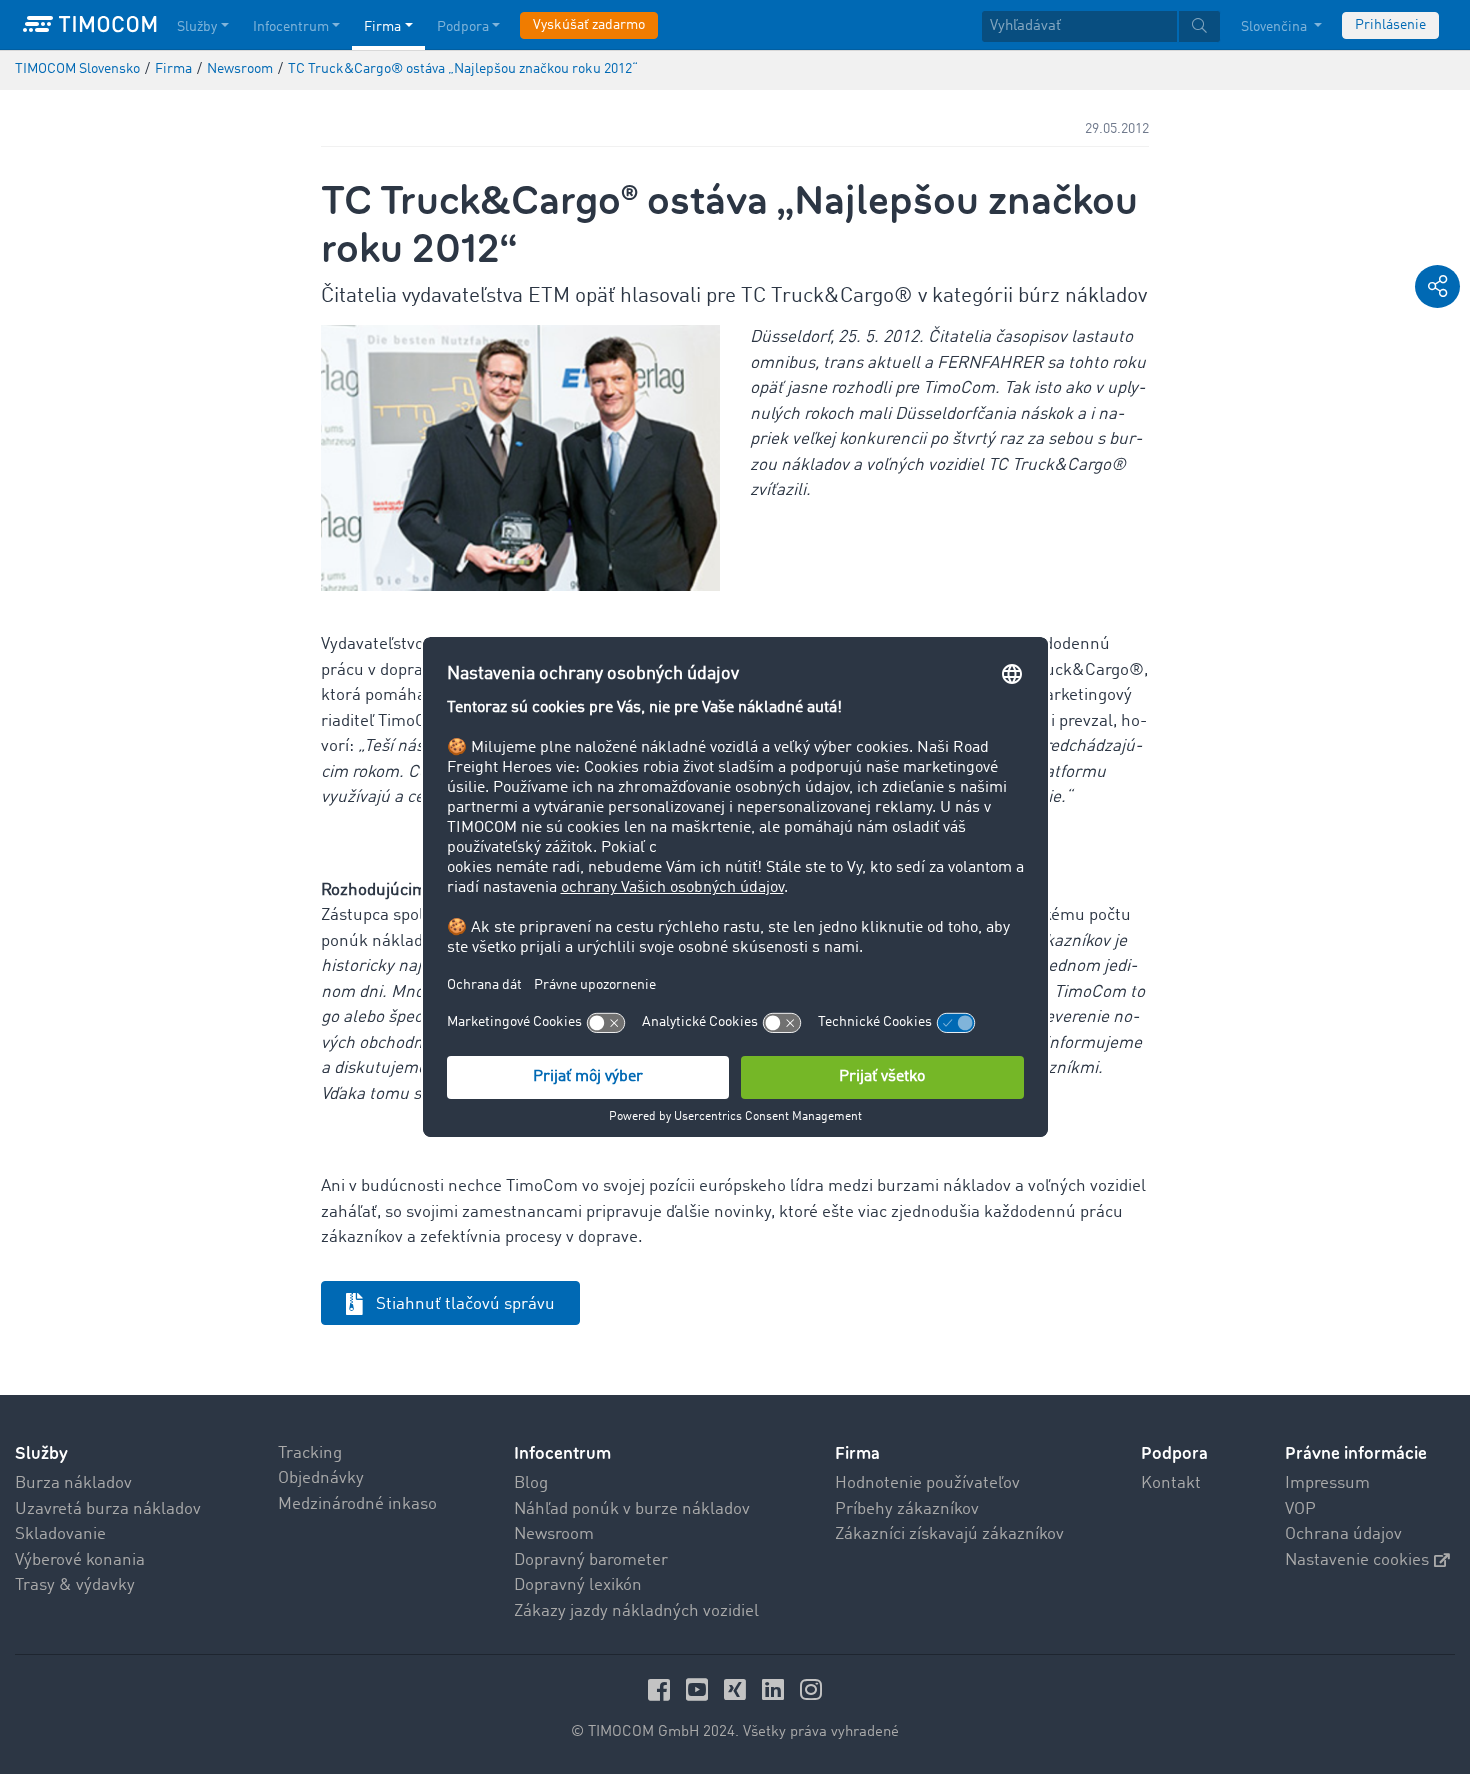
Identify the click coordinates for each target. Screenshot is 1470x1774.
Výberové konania (80, 1560)
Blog (531, 1483)
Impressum (1327, 1483)
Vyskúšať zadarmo (589, 25)
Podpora (463, 27)
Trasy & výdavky (75, 1585)
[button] (1437, 286)
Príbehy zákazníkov (907, 1509)
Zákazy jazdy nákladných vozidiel (636, 1611)
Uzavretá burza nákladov (108, 1509)
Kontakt (1171, 1483)
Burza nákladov (73, 1483)
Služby (197, 27)
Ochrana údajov (1343, 1534)
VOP (1300, 1509)
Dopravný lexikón (578, 1585)
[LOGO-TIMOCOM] (90, 25)
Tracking (310, 1453)
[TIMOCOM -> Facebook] (662, 1689)
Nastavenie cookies (1357, 1560)
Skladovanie (60, 1534)
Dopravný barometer (591, 1560)
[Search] (1199, 26)
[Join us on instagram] (811, 1689)
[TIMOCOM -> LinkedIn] (776, 1689)
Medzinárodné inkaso (357, 1504)
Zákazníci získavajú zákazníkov (949, 1534)
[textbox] (1101, 26)
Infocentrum (291, 27)
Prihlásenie (1390, 25)
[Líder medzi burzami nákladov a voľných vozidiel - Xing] (738, 1689)
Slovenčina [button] (1275, 27)
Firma (382, 27)
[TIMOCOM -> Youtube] (700, 1689)
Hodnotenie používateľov (927, 1483)
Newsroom (554, 1534)
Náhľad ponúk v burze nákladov (632, 1509)
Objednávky (321, 1478)
